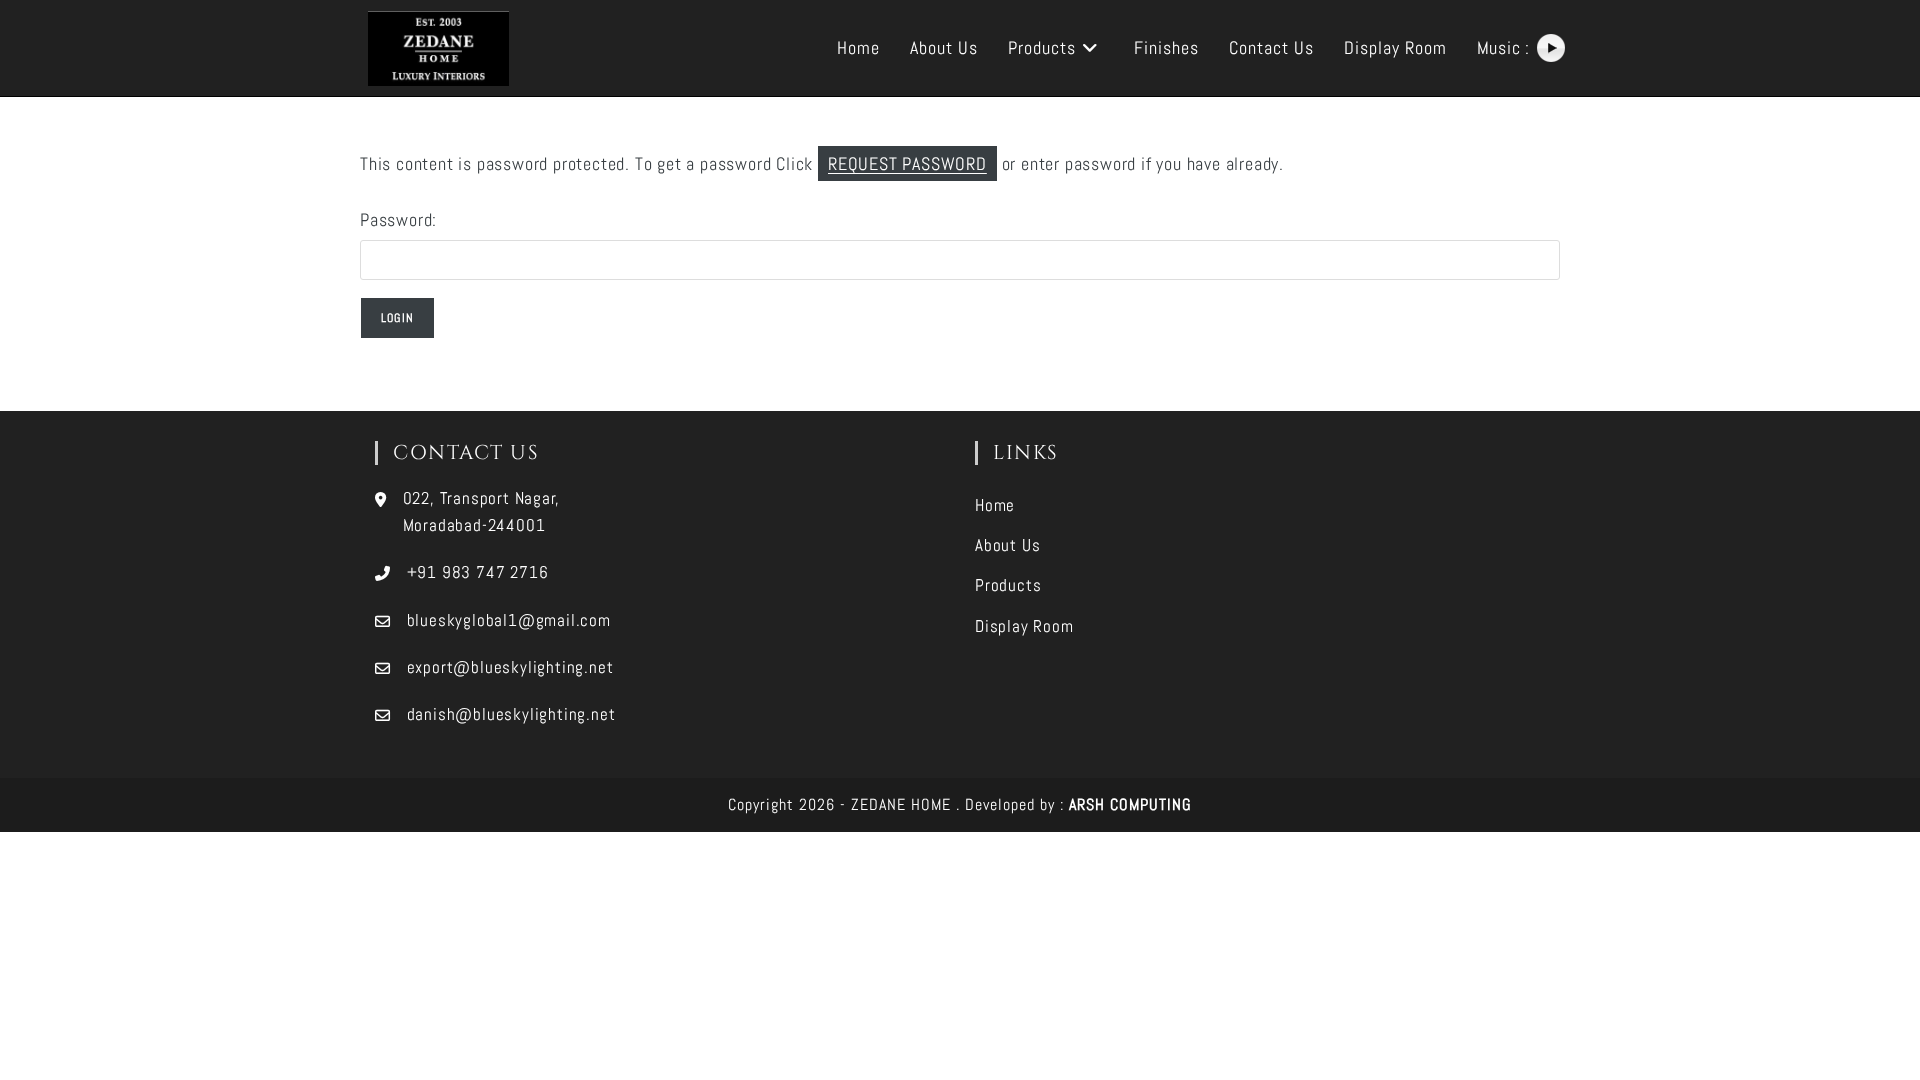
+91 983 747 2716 (478, 572)
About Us (1007, 545)
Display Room (1024, 626)
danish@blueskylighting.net (511, 714)
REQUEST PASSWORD (907, 163)
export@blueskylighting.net (510, 667)
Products (1008, 585)
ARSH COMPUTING (1130, 804)
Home (995, 505)
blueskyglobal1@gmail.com (509, 620)
